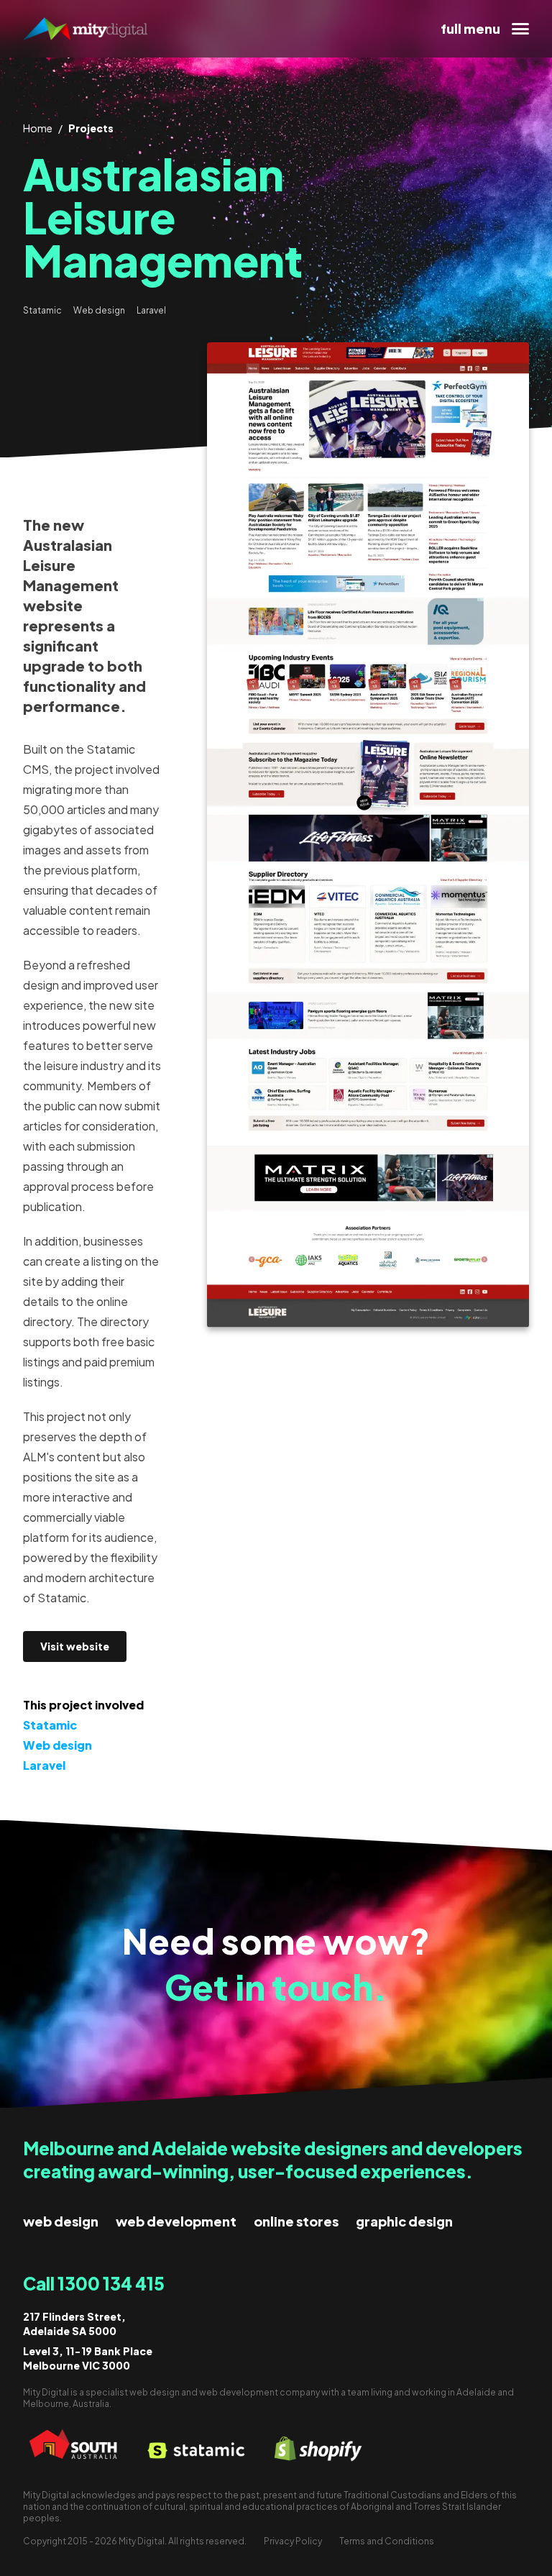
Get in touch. (276, 1987)
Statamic (42, 310)
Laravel (151, 310)
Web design (99, 310)
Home (38, 128)
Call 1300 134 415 (94, 2283)
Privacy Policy (293, 2541)
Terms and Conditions (387, 2541)
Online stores (296, 2221)
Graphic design (404, 2221)
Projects (91, 128)
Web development (176, 2221)
